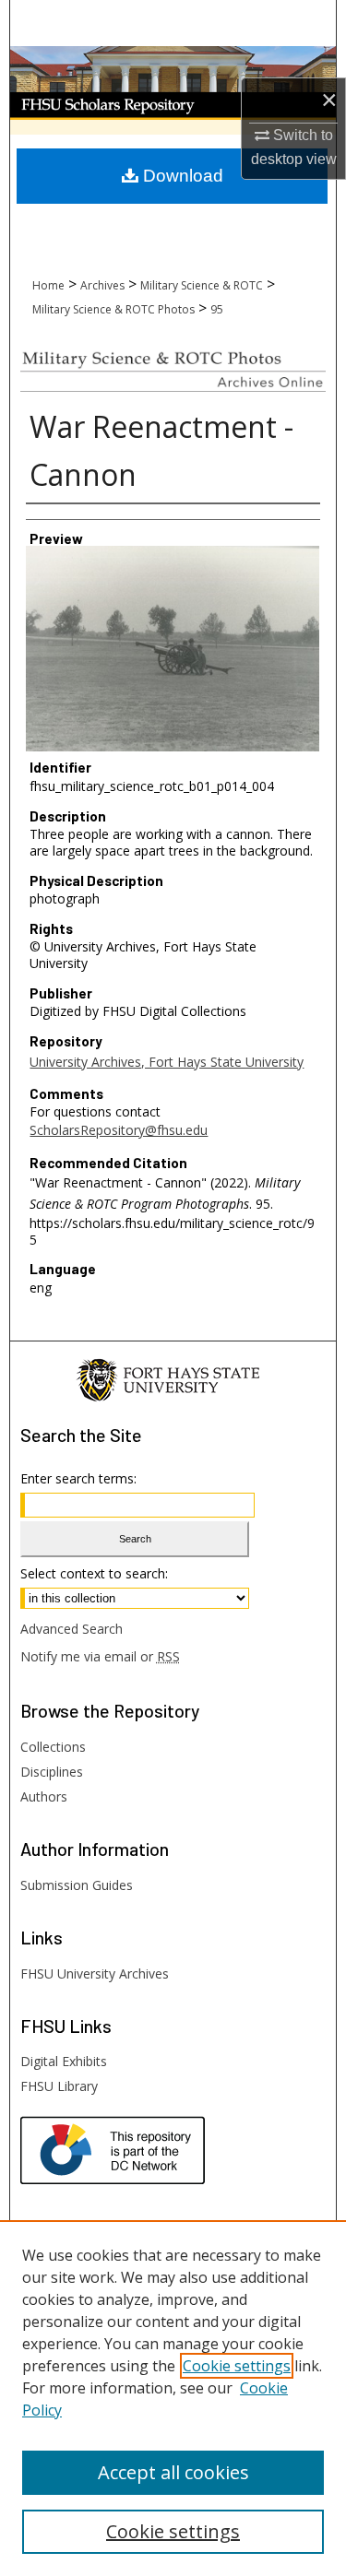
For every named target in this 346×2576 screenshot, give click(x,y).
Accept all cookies (173, 2472)
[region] (173, 2398)
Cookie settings (237, 2366)
